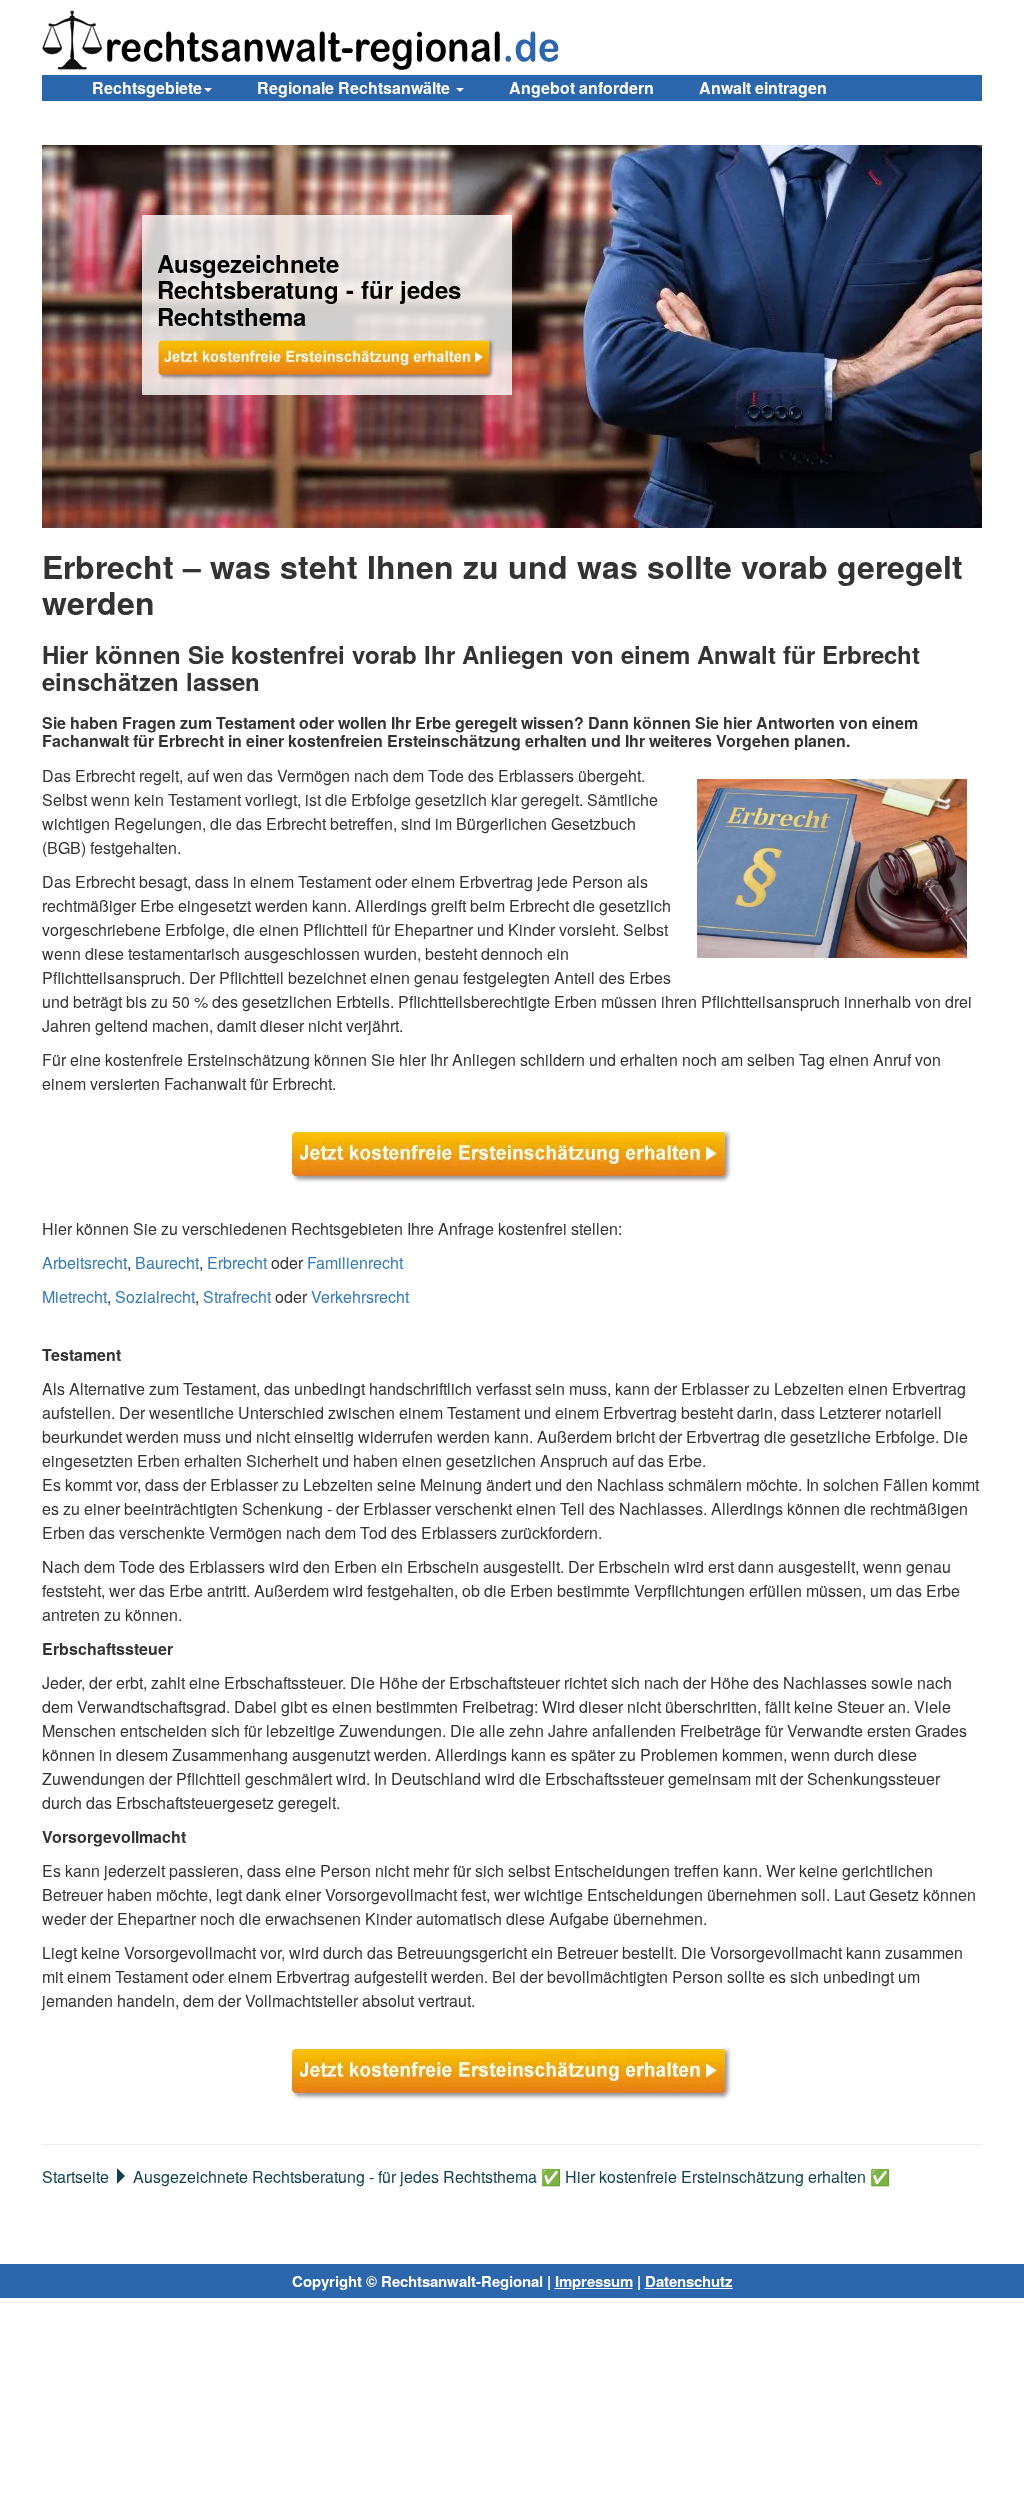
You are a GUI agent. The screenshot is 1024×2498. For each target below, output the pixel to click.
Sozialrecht (155, 1296)
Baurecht (167, 1262)
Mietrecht (74, 1296)
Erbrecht (237, 1262)
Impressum (594, 2281)
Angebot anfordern (581, 87)
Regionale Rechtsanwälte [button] (355, 87)
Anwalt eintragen (763, 87)
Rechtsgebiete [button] (147, 87)
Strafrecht (237, 1296)
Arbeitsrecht (84, 1262)
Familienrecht (355, 1262)
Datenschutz (689, 2281)
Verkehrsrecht (360, 1296)
